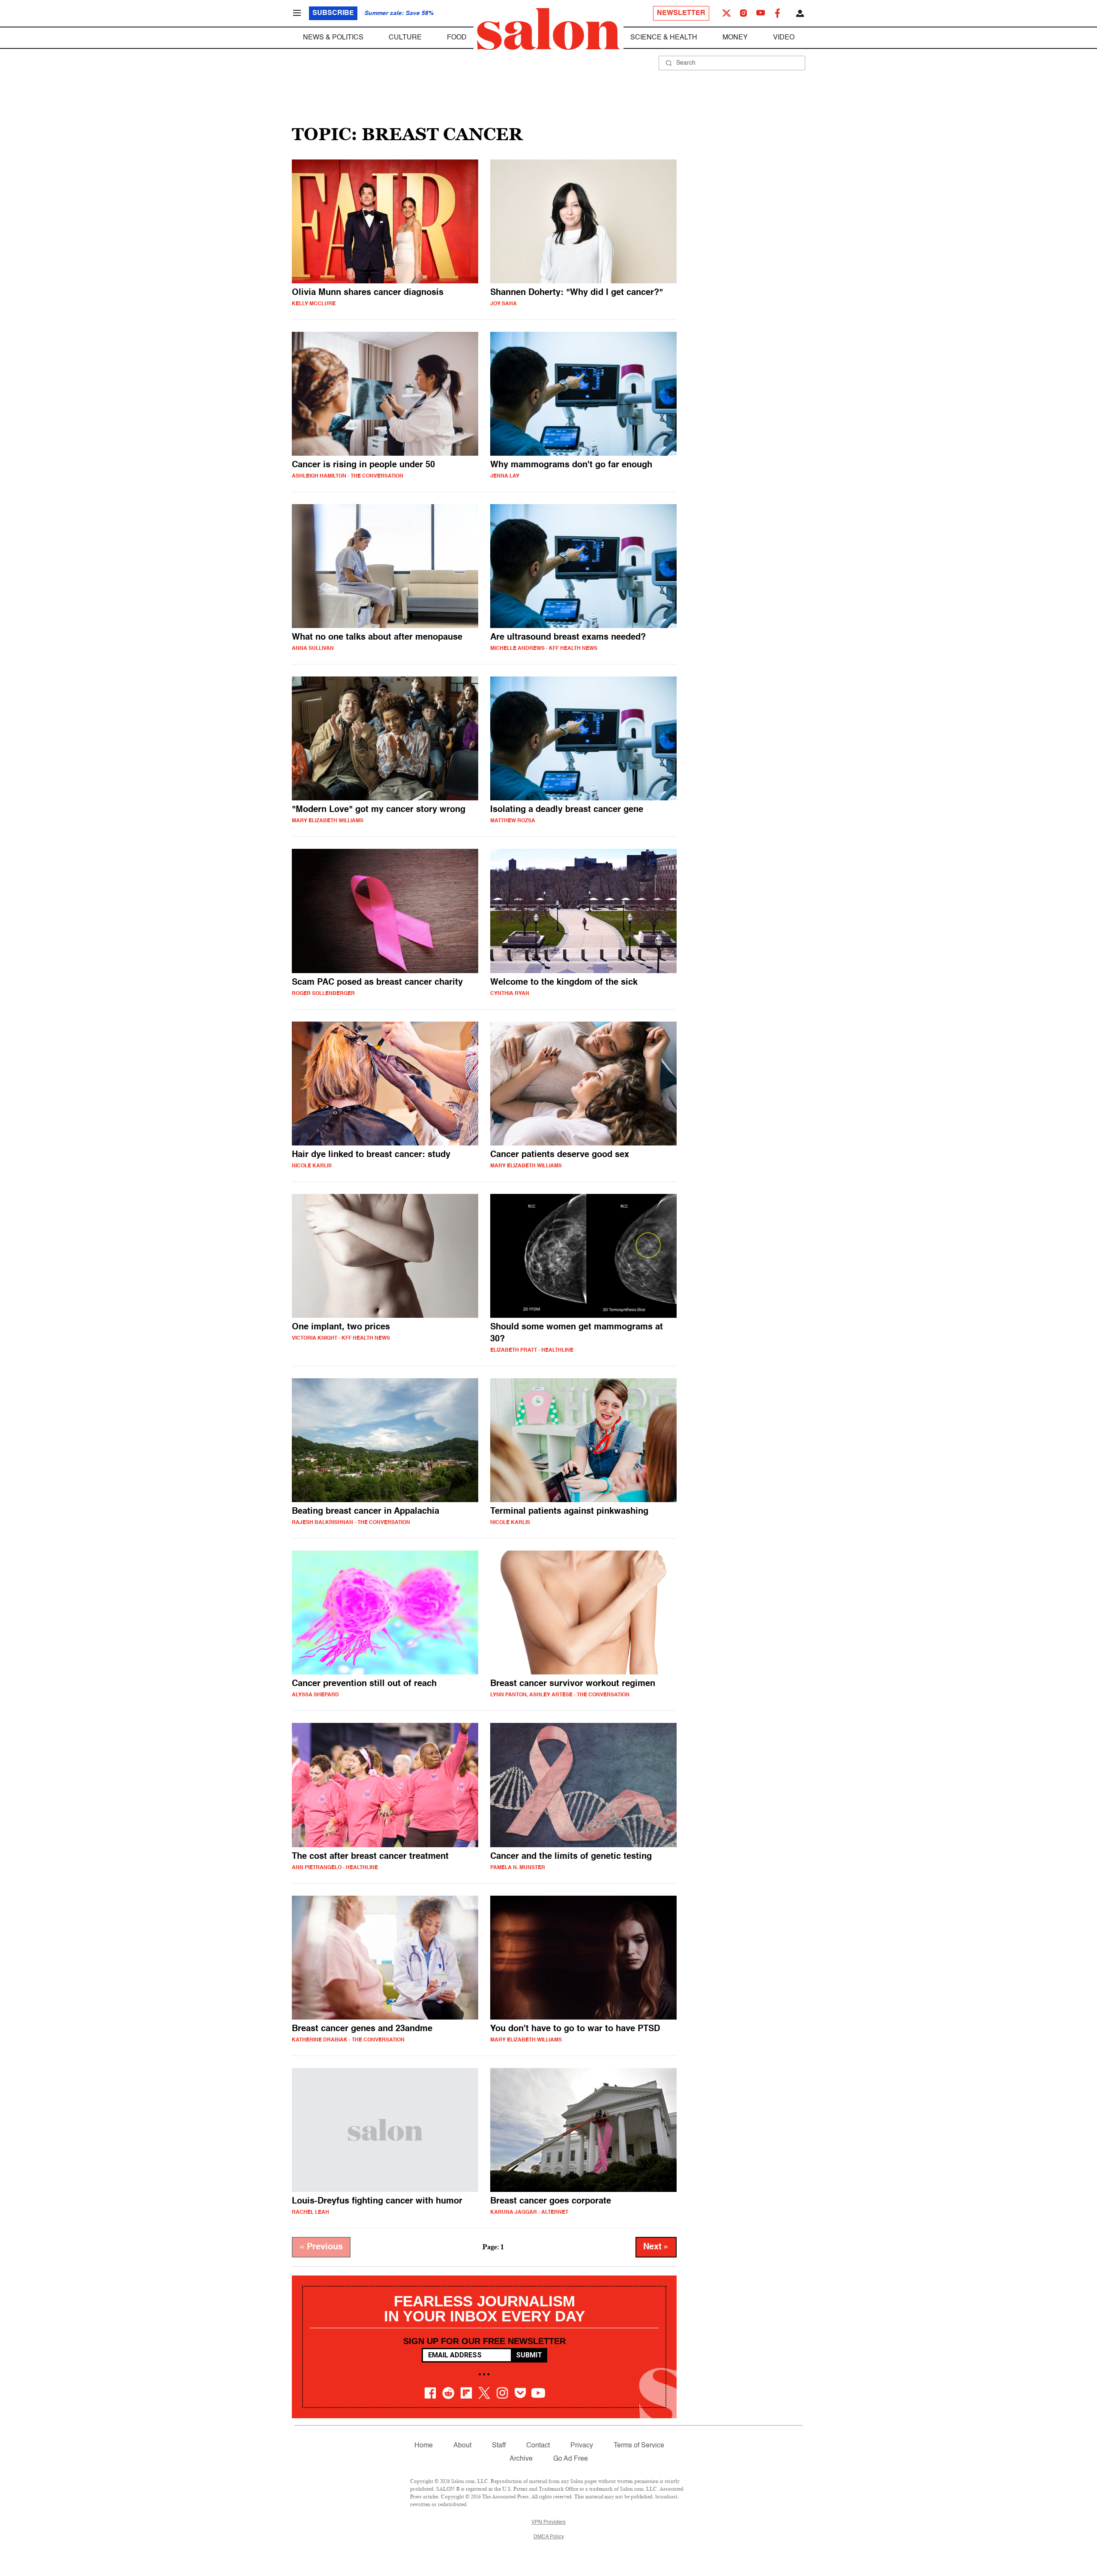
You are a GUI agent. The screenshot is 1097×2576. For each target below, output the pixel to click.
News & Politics (333, 38)
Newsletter (681, 13)
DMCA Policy (549, 2537)
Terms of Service (639, 2446)
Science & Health (664, 38)
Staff (499, 2446)
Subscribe (333, 13)
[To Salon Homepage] (548, 29)
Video (784, 38)
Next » (656, 2247)
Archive (521, 2459)
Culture (405, 38)
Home (424, 2446)
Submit (529, 2355)
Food (457, 38)
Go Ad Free (571, 2459)
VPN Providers (548, 2522)
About (462, 2446)
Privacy (582, 2446)
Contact (538, 2446)
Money (735, 38)
